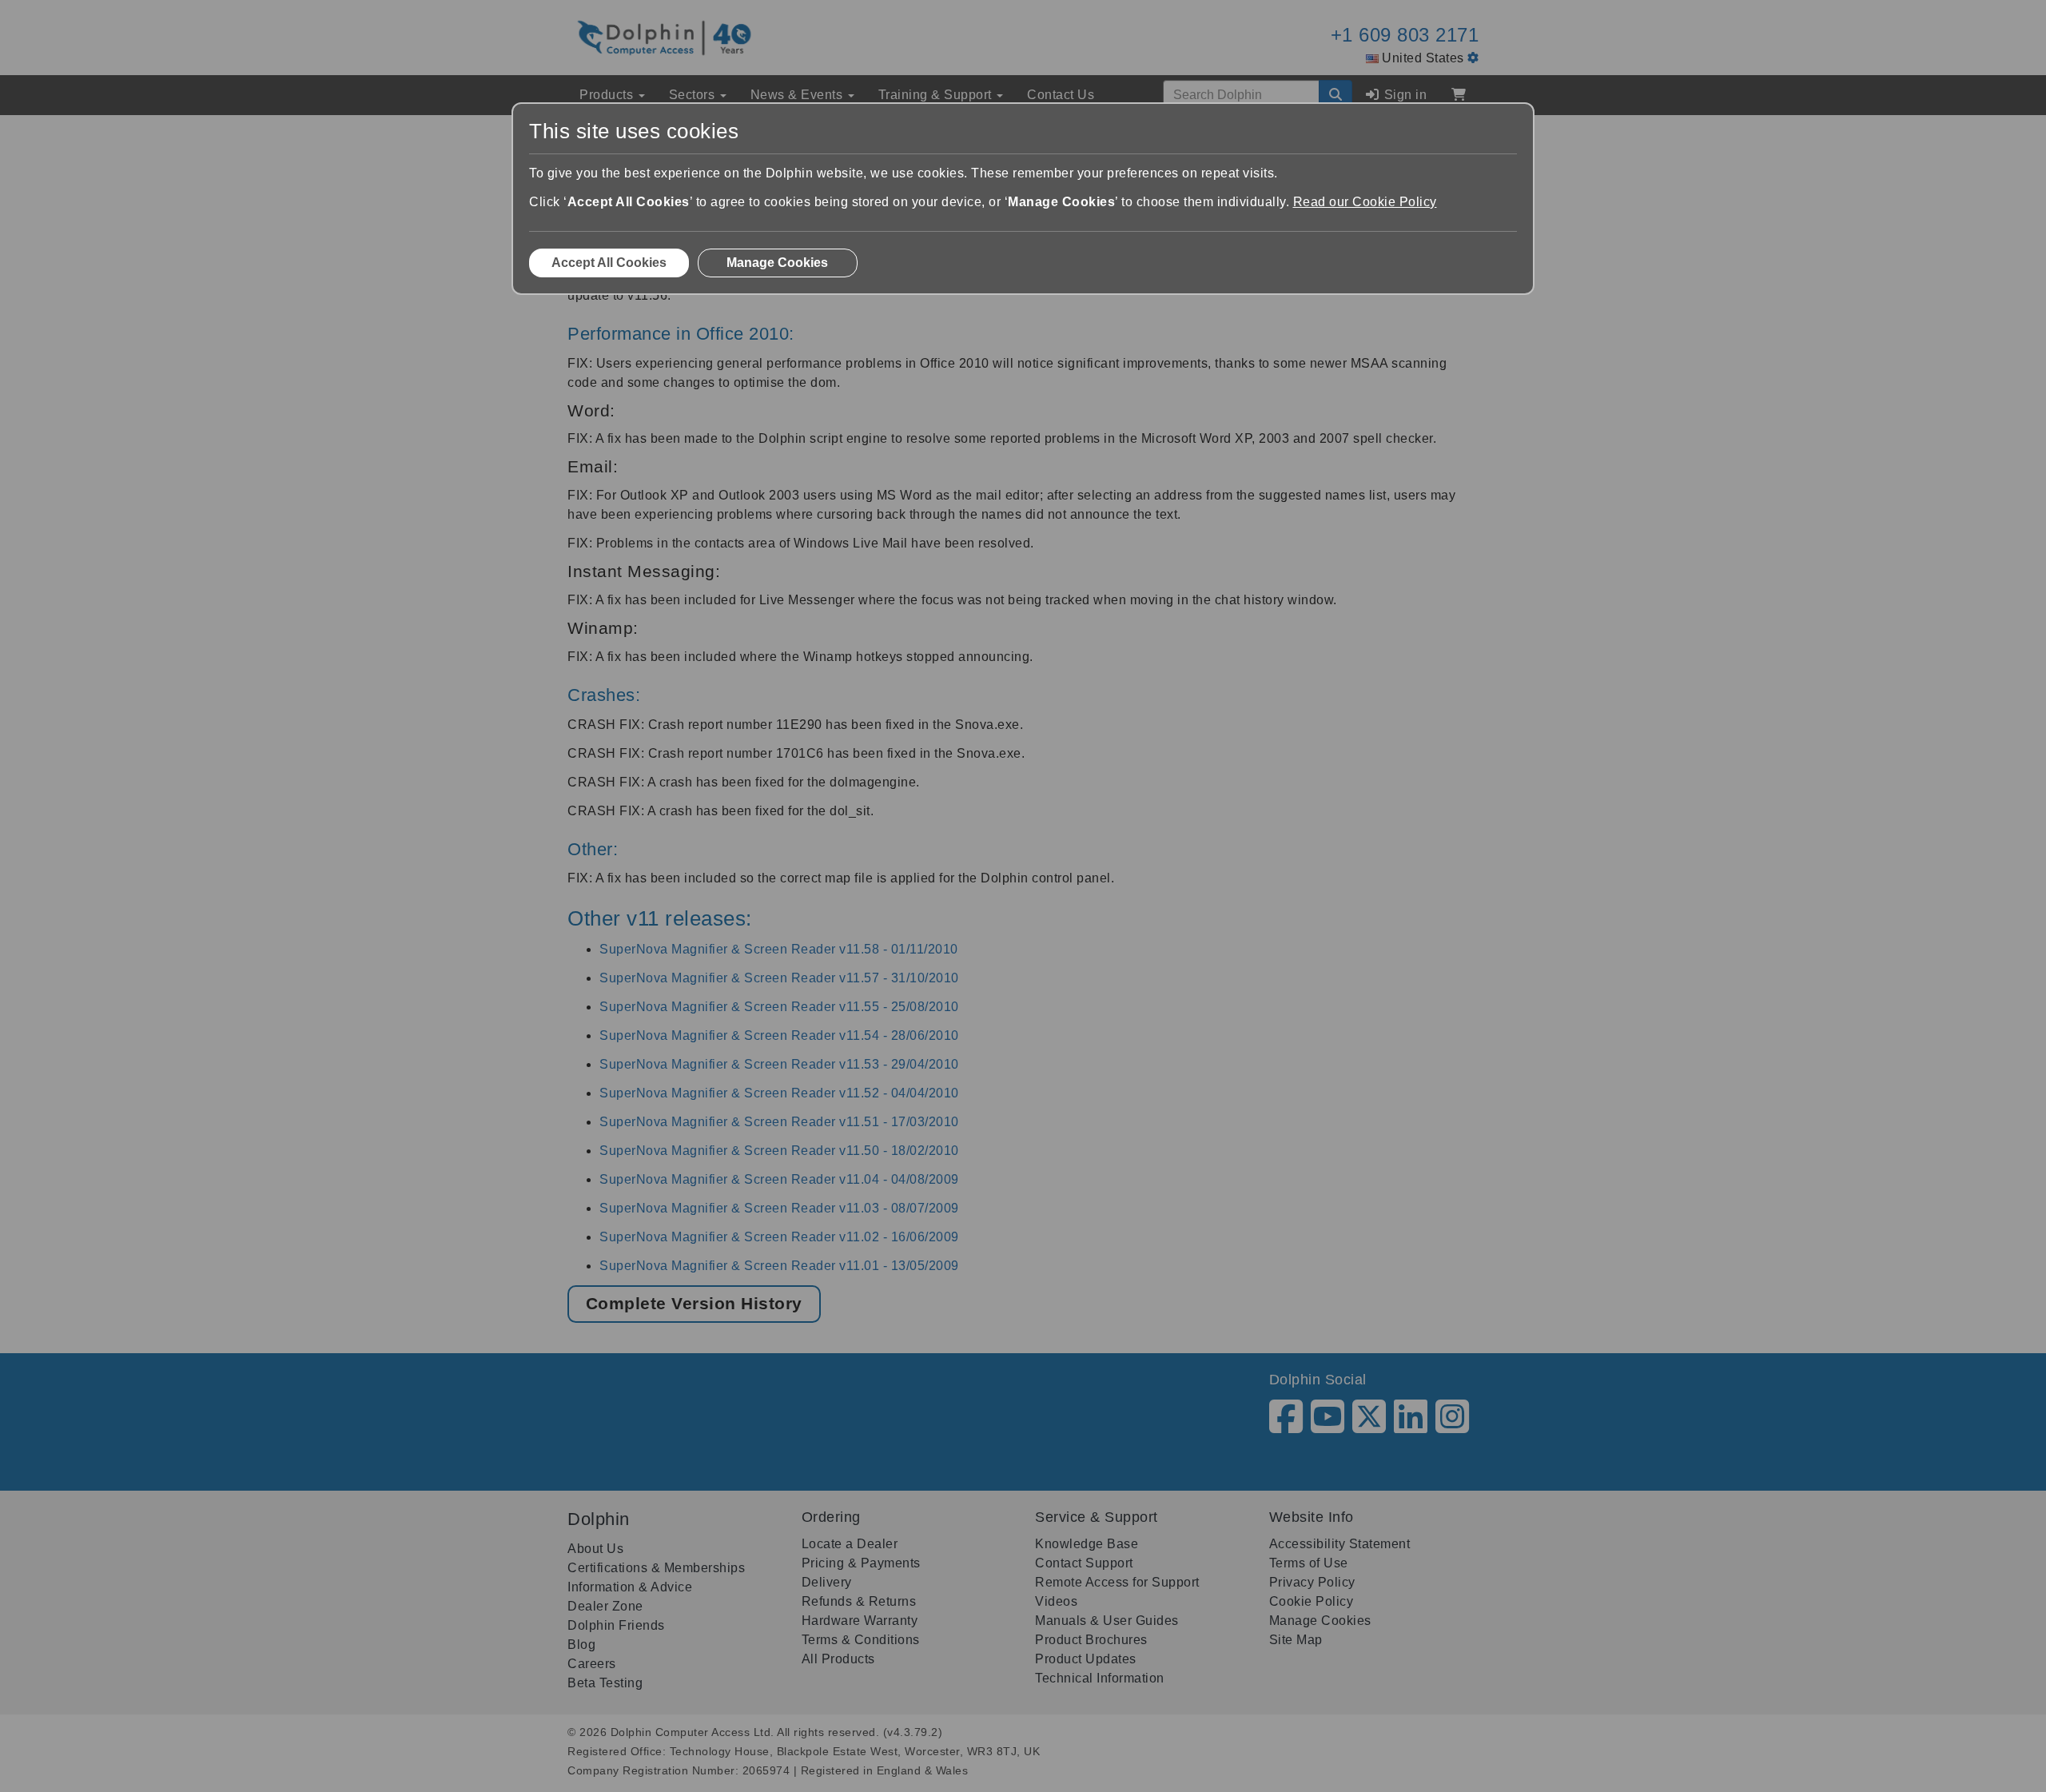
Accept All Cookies (609, 263)
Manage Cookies (777, 263)
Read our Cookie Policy (1365, 202)
